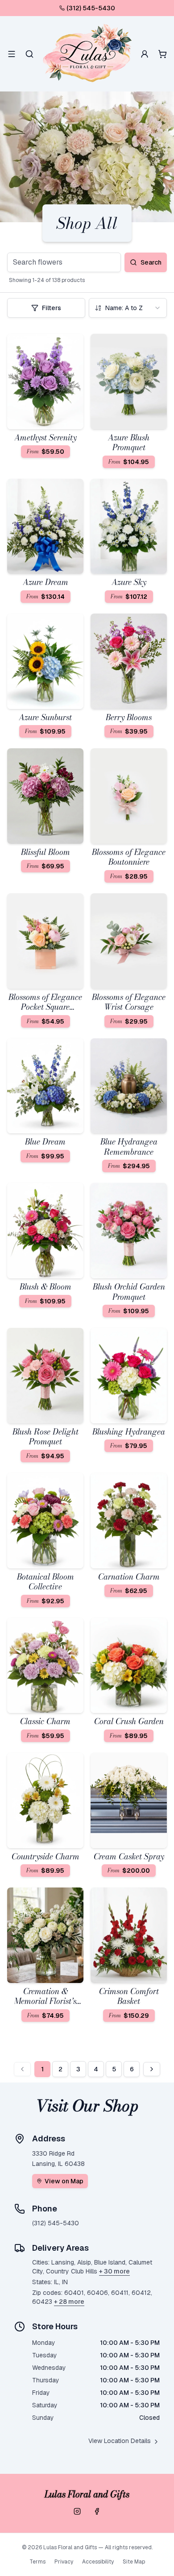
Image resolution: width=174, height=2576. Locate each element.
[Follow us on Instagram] (77, 2511)
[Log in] (145, 54)
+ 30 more (114, 2271)
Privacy (64, 2562)
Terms (37, 2562)
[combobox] (128, 308)
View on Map (64, 2181)
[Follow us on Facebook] (97, 2511)
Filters (52, 308)
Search (151, 262)
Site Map (134, 2562)
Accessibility (98, 2562)
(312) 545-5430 (91, 8)
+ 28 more (69, 2302)
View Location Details (120, 2441)
